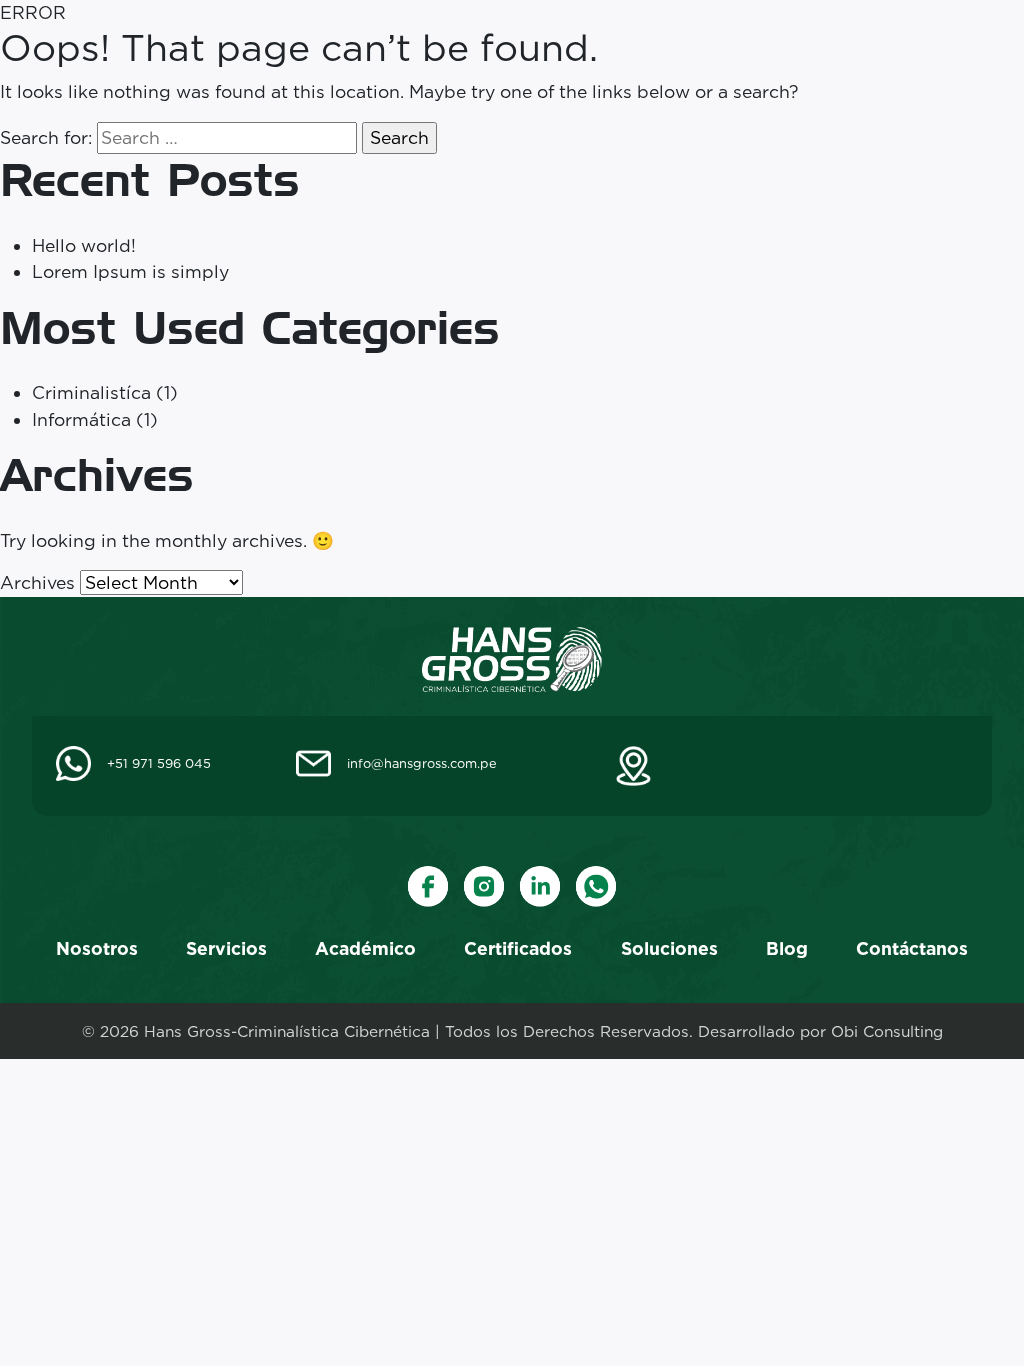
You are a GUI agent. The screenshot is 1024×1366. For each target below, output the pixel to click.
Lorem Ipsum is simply (130, 271)
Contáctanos (912, 948)
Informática (81, 419)
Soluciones (669, 948)
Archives (37, 582)
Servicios (226, 948)
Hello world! (84, 245)
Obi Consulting (887, 1031)
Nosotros (97, 948)
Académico (365, 948)
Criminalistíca (91, 392)
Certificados (518, 948)
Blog (787, 948)
